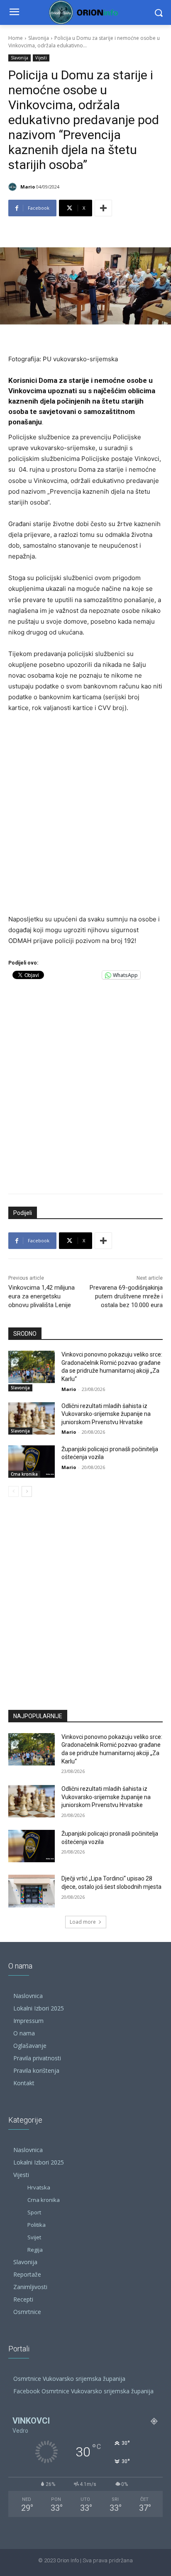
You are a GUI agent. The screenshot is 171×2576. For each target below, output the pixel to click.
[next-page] (27, 1491)
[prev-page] (13, 1491)
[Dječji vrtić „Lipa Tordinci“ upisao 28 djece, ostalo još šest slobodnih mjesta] (32, 1891)
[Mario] (14, 187)
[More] (103, 208)
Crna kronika (24, 1474)
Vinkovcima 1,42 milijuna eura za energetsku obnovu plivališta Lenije (42, 1296)
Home (16, 38)
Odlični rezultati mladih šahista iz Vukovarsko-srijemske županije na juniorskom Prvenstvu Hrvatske (106, 1414)
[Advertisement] (85, 814)
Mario (28, 187)
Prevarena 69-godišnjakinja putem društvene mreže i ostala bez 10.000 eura (126, 1296)
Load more (83, 1922)
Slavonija (39, 38)
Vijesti (41, 58)
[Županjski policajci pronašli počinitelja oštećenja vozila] (32, 1462)
